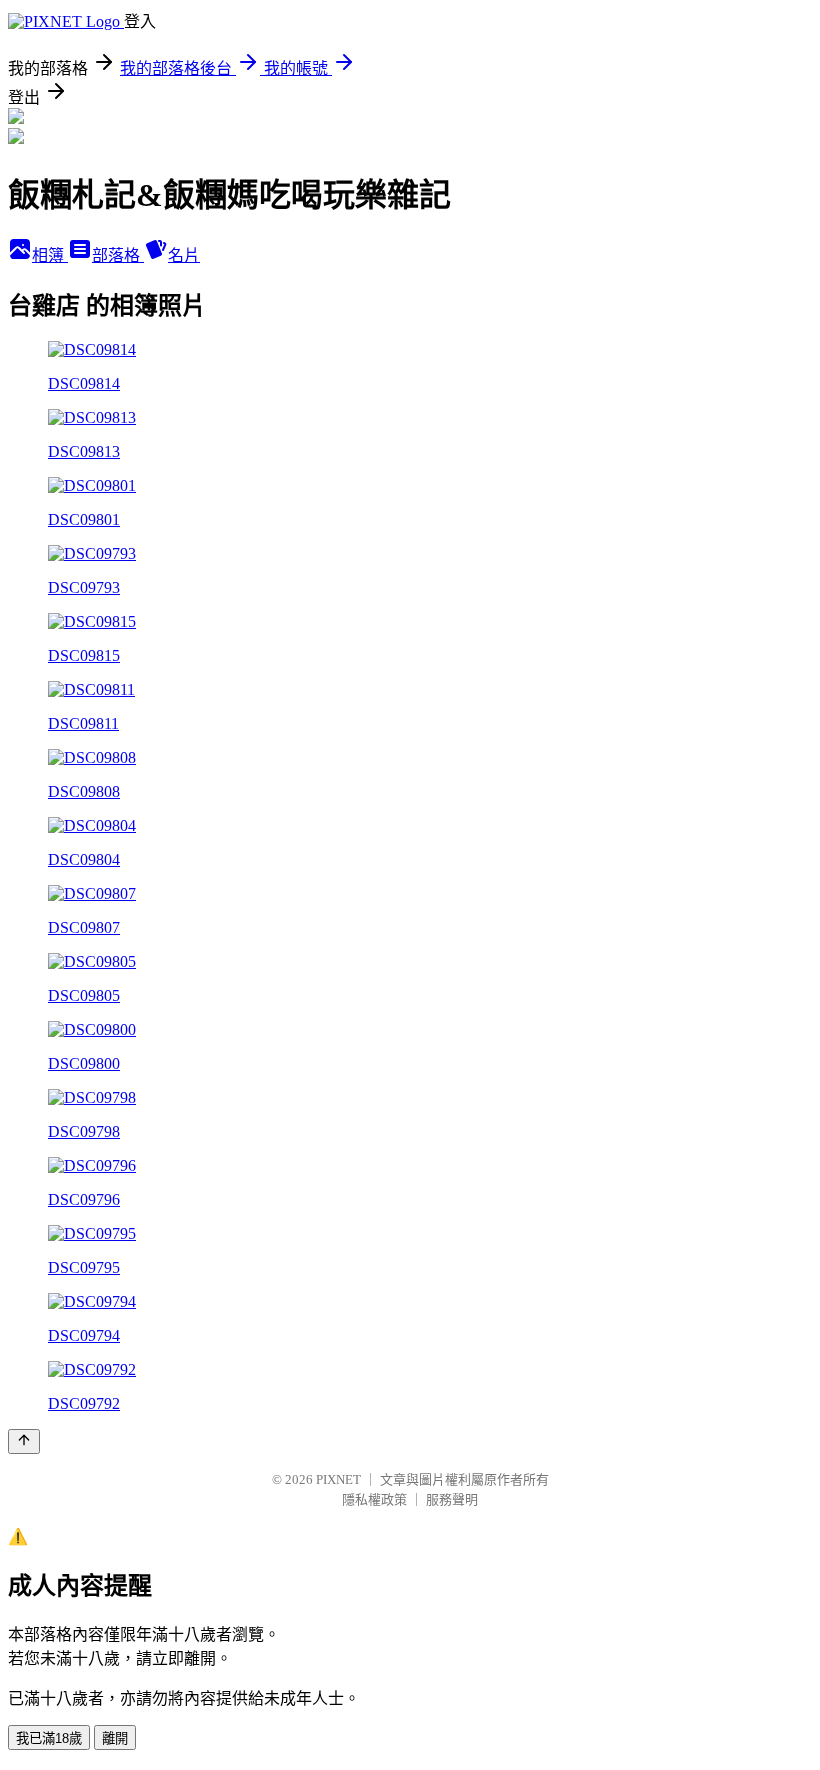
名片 (184, 255)
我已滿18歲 (49, 1738)
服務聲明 (452, 1499)
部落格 (118, 255)
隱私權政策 (374, 1499)
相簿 (50, 255)
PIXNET (338, 1479)
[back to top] (24, 1441)
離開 (115, 1738)
